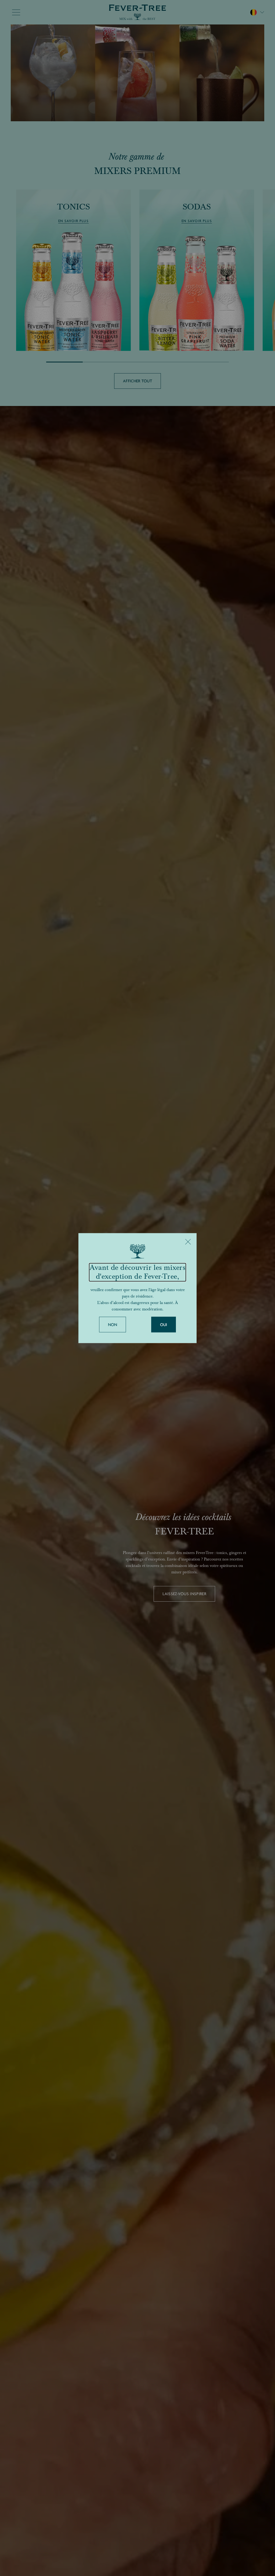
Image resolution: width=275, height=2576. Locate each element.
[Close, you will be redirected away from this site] (188, 1242)
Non (113, 1325)
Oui (164, 1325)
